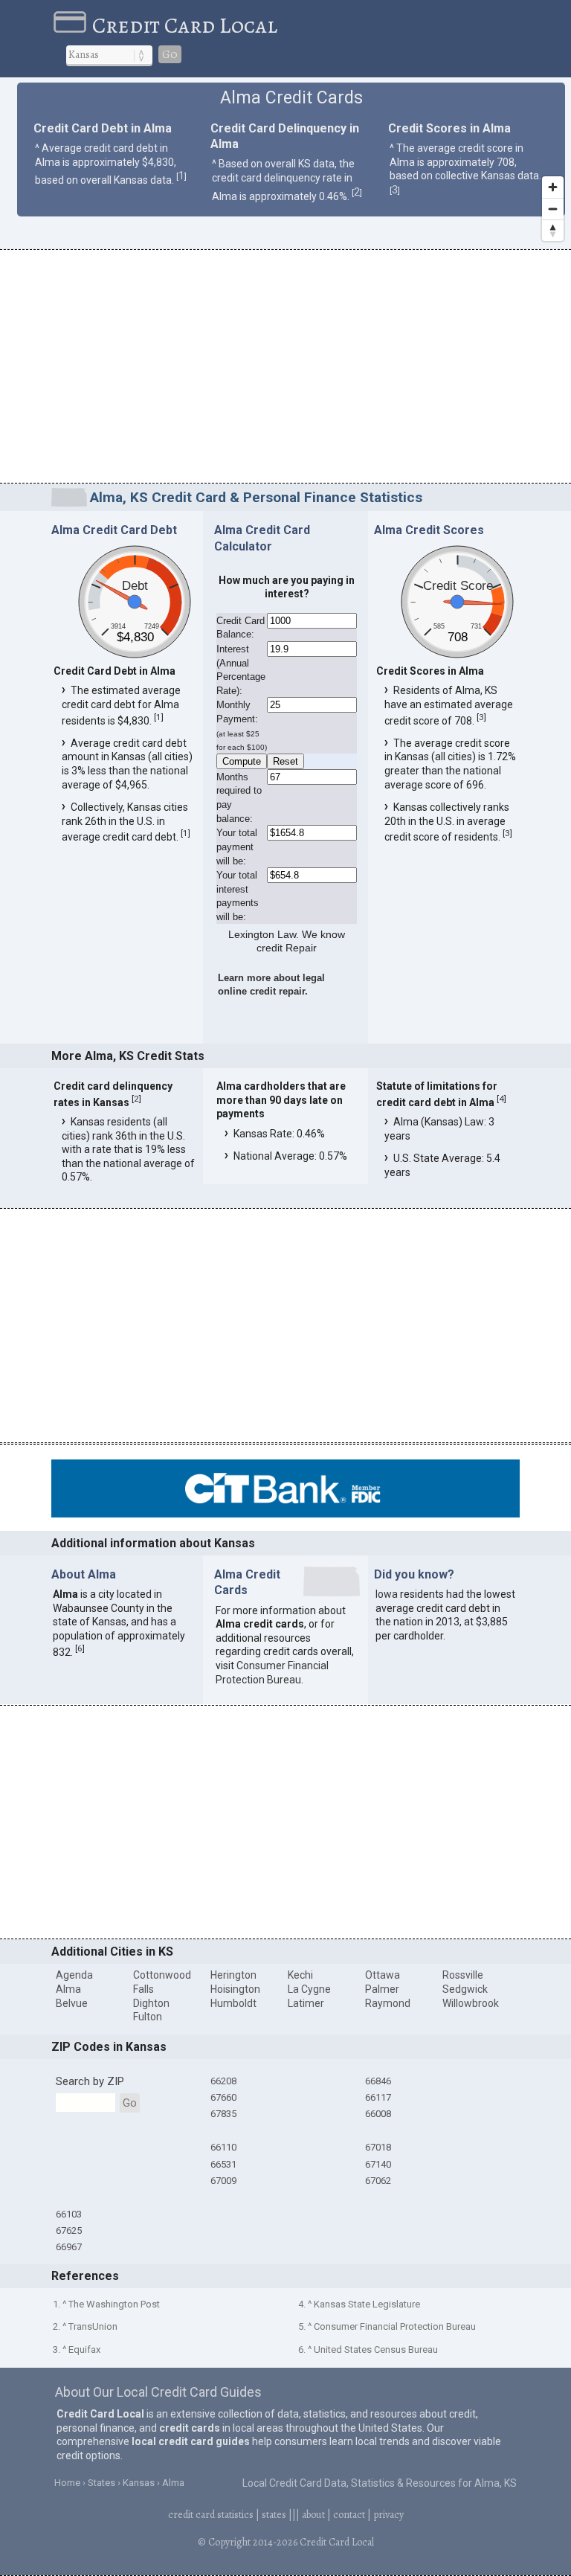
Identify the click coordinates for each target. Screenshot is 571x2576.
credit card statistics (211, 2515)
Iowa (387, 1594)
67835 (223, 2114)
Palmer (382, 1989)
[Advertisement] (285, 369)
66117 (378, 2097)
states (274, 2515)
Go (170, 54)
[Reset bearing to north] (553, 230)
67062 (378, 2181)
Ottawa (383, 1975)
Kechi (300, 1975)
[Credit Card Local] (73, 25)
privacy (388, 2515)
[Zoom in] (553, 187)
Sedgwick (465, 1989)
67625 (69, 2230)
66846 (378, 2081)
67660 (223, 2097)
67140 (378, 2164)
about (313, 2515)
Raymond (388, 2003)
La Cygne (309, 1989)
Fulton (148, 2017)
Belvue (72, 2003)
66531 (223, 2164)
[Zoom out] (553, 209)
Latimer (306, 2003)
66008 (378, 2114)
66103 (69, 2214)
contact (349, 2515)
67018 (378, 2147)
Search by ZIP (90, 2081)
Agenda (74, 1975)
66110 (223, 2147)
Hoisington (235, 1989)
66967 (69, 2247)
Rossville (463, 1975)
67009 (223, 2181)
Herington (233, 1975)
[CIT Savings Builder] (285, 1514)
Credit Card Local (185, 25)
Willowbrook (471, 2003)
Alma (68, 1989)
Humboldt (233, 2003)
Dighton (151, 2003)
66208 (223, 2081)
